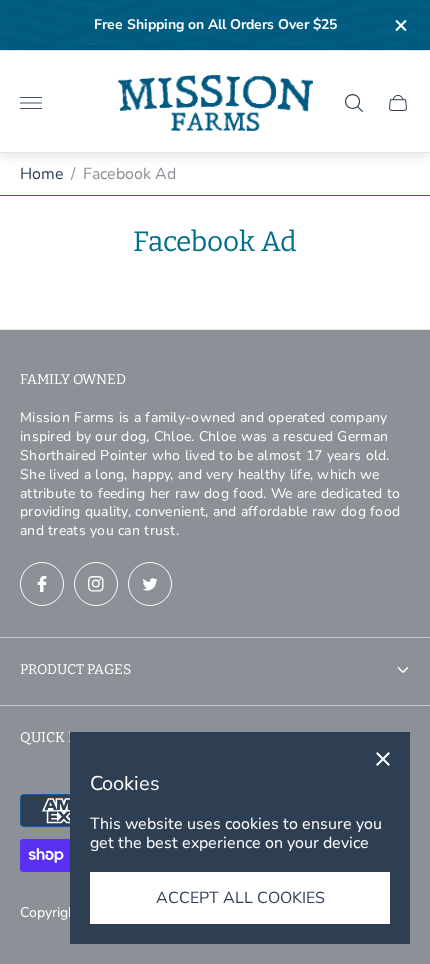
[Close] (383, 759)
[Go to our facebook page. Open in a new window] (42, 584)
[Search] (354, 103)
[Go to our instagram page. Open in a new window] (96, 584)
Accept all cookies (240, 898)
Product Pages (75, 669)
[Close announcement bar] (399, 25)
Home (42, 174)
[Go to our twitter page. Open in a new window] (150, 584)
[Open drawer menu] (31, 103)
